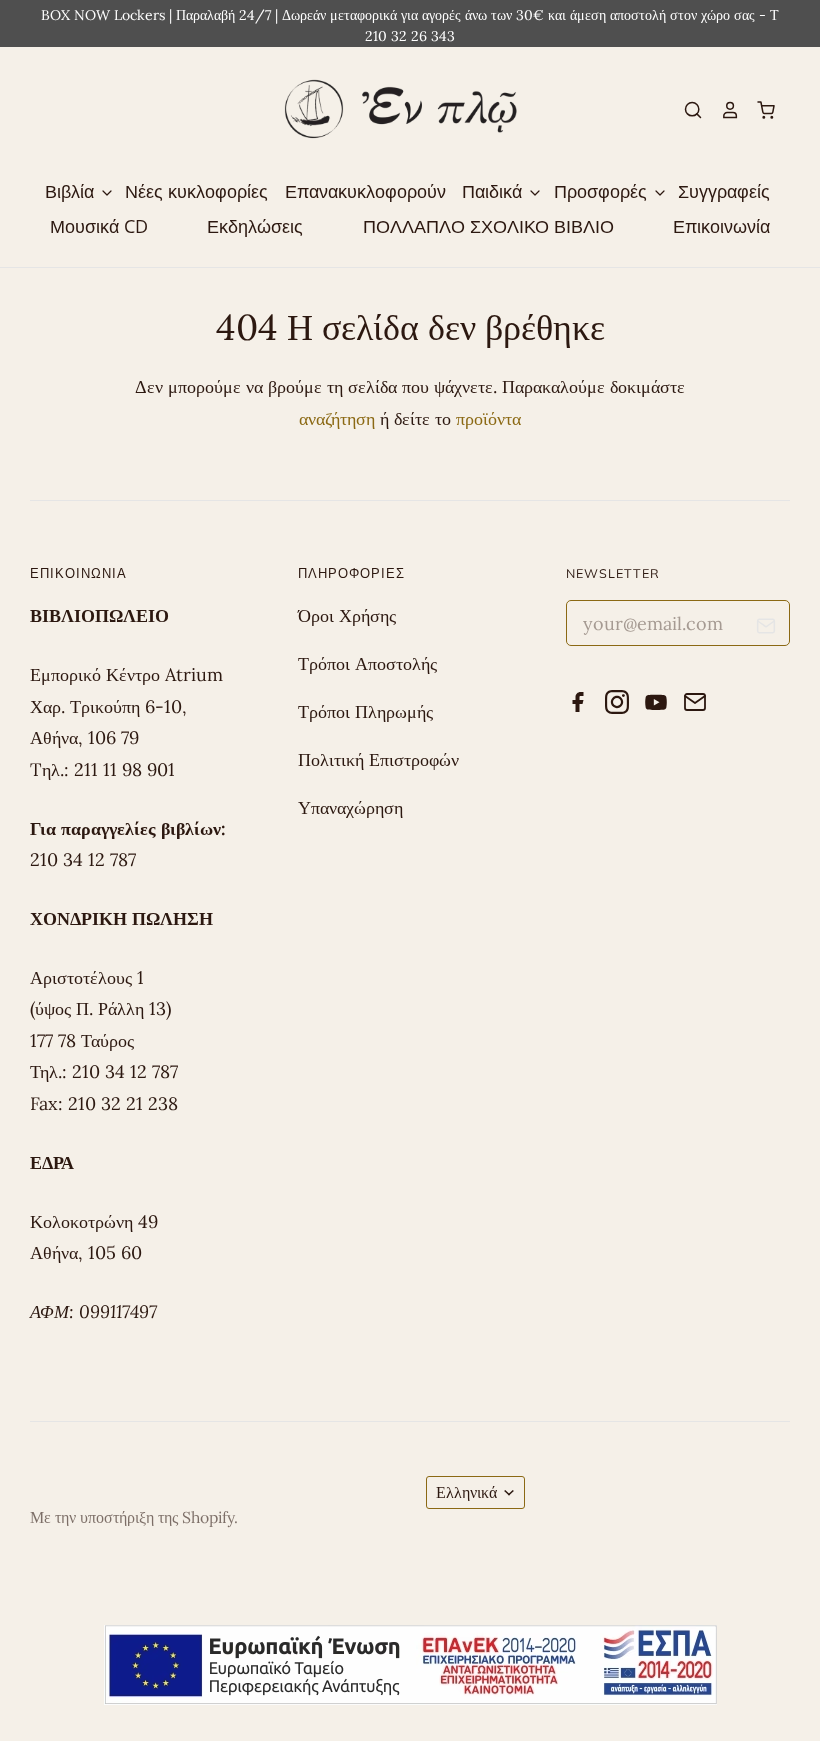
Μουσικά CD (99, 226)
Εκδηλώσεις (255, 226)
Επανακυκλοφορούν (365, 191)
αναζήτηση (337, 418)
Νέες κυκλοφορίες (196, 191)
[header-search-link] (685, 110)
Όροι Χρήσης (347, 615)
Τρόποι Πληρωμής (365, 711)
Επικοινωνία (721, 226)
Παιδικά (494, 191)
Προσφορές (603, 191)
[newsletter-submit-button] (766, 628)
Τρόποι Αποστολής (367, 663)
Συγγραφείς (724, 191)
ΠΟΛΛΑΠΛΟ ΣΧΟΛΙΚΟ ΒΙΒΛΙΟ (488, 226)
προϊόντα (488, 418)
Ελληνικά (466, 1492)
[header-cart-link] (758, 110)
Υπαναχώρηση (350, 807)
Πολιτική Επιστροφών (378, 759)
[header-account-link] (721, 110)
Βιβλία (72, 191)
